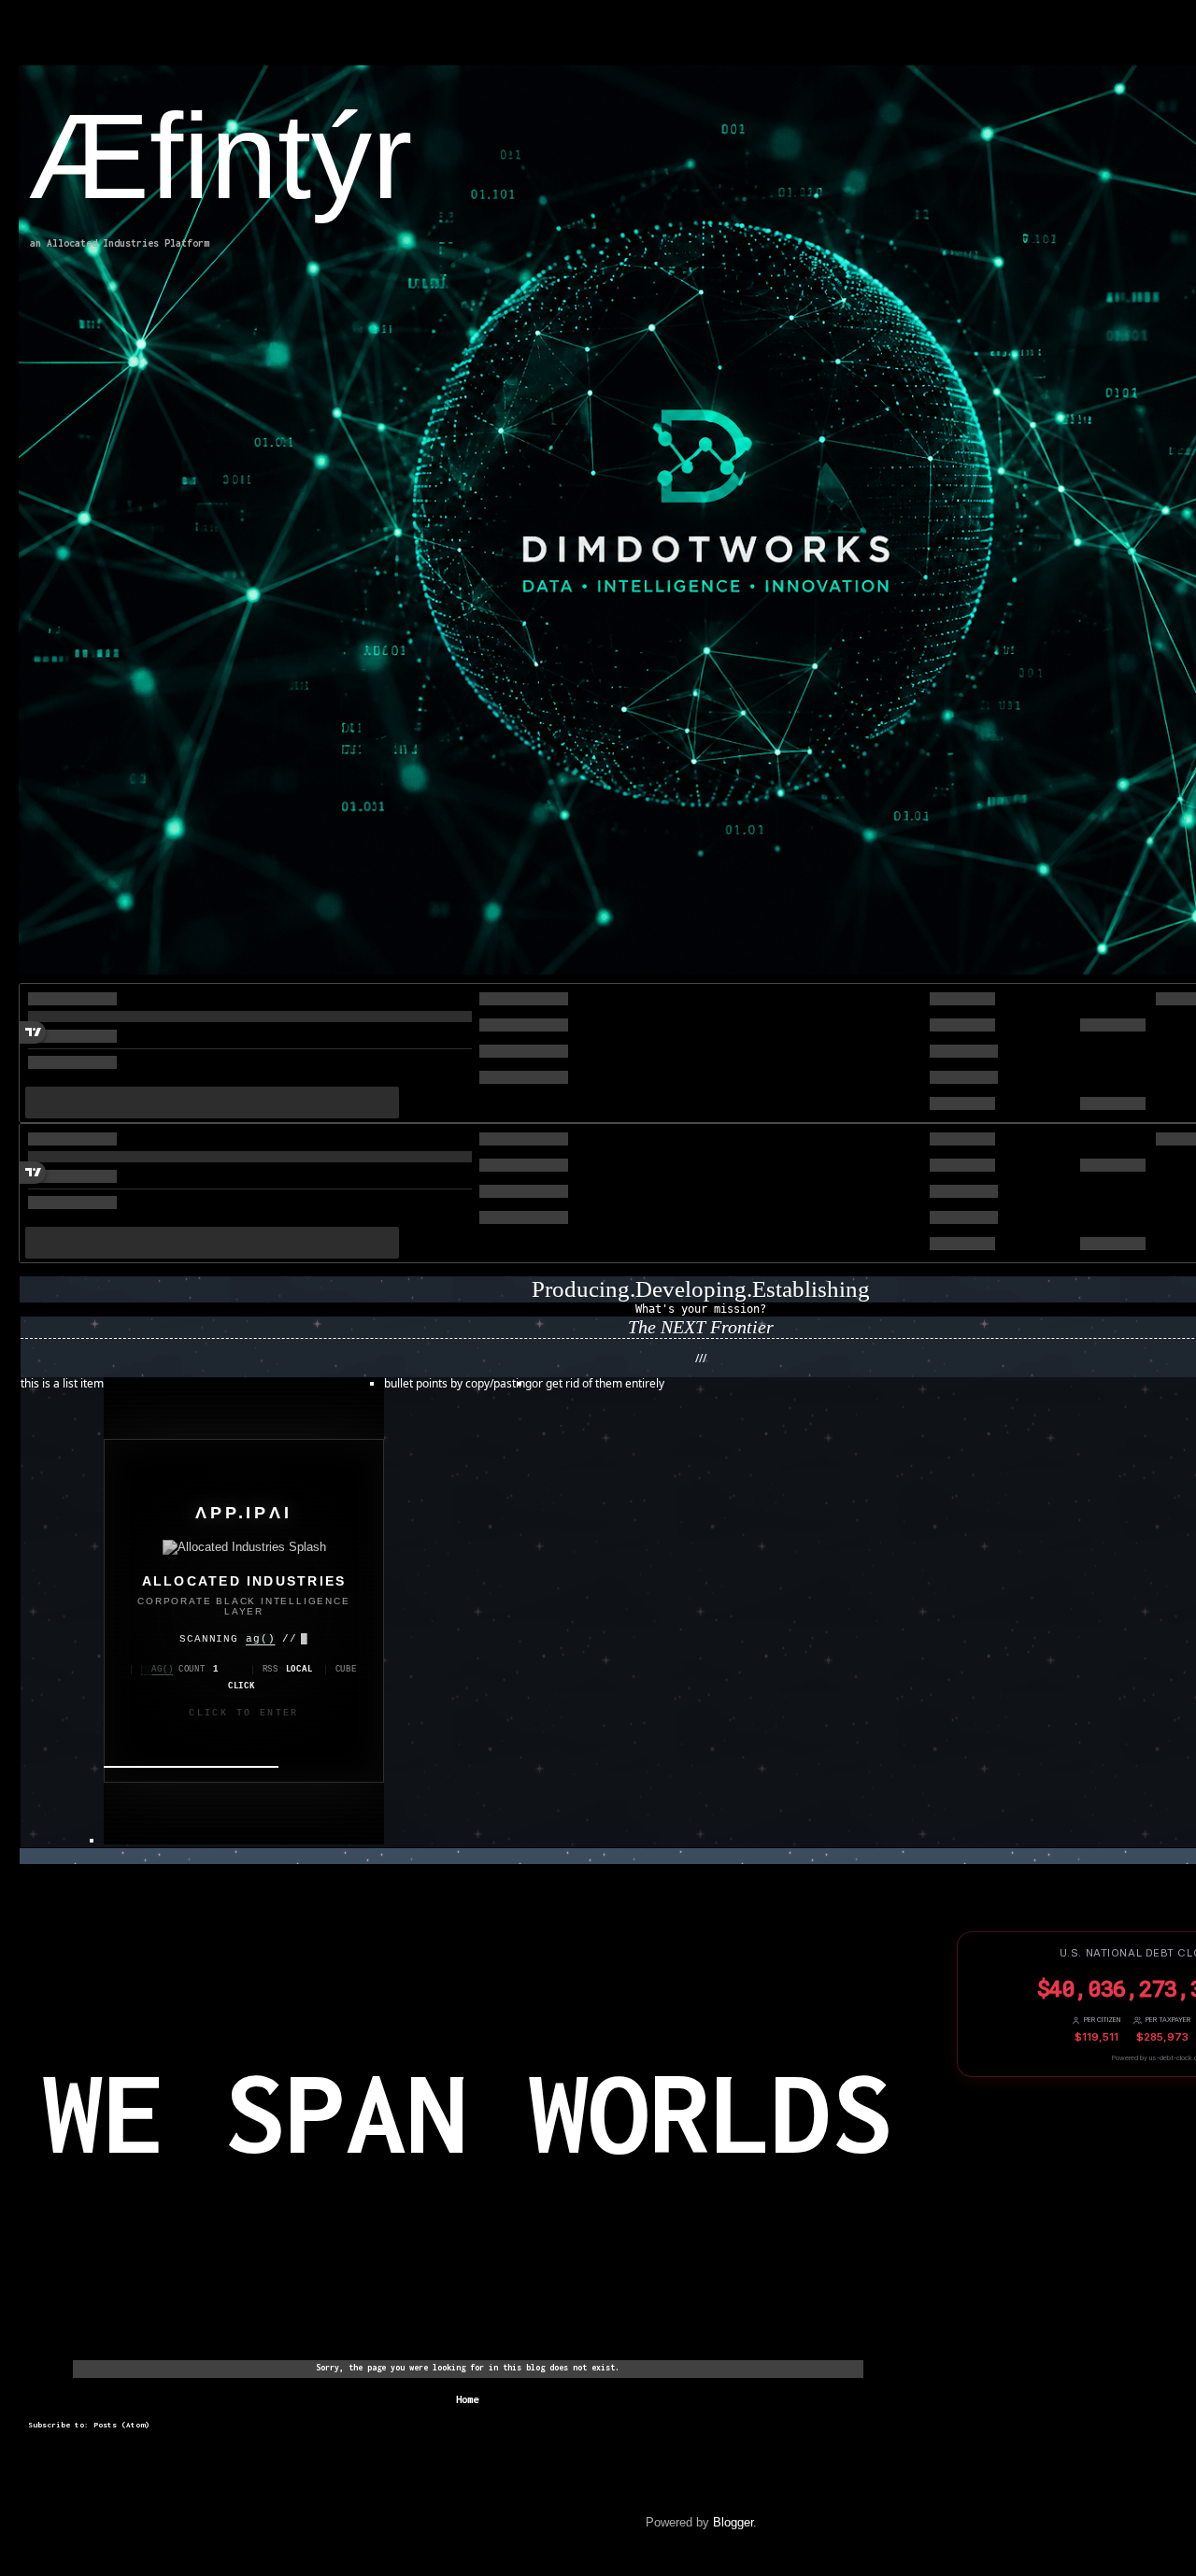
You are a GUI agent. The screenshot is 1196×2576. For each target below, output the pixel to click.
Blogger (733, 2522)
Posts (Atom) (121, 2425)
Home (467, 2399)
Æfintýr (220, 156)
